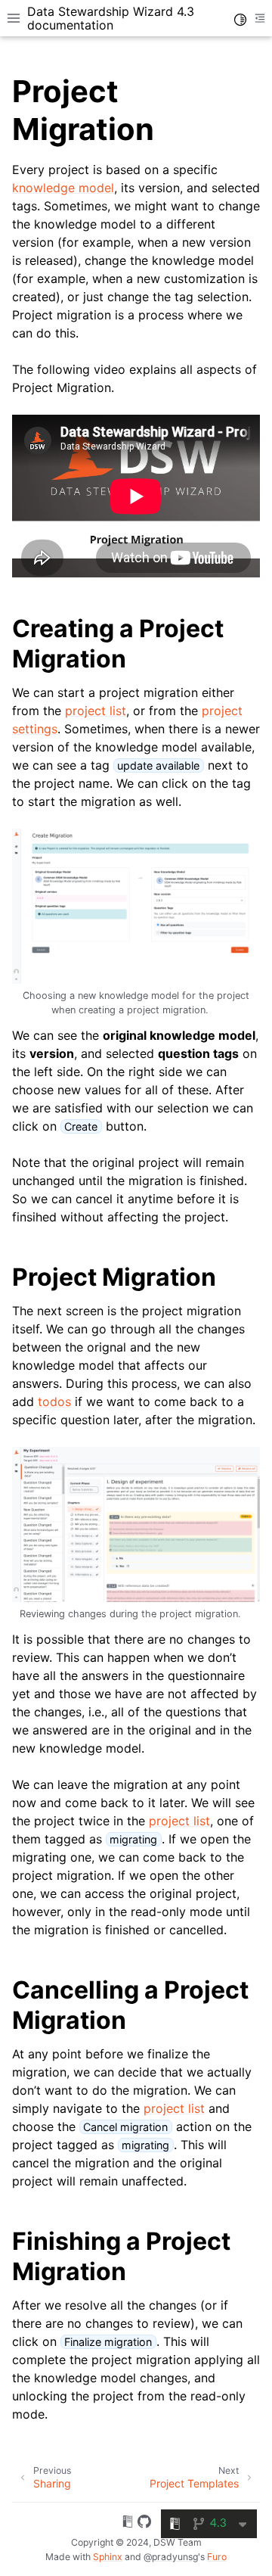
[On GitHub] (144, 2524)
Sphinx (108, 2557)
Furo (217, 2557)
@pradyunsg (171, 2557)
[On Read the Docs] (128, 2524)
